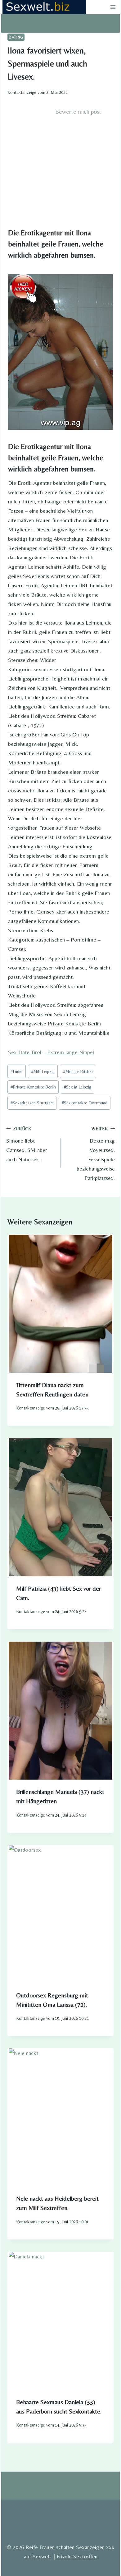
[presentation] (60, 1304)
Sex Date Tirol (25, 1052)
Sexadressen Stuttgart (32, 1103)
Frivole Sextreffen (77, 2556)
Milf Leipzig (43, 1071)
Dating (16, 37)
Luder (17, 1071)
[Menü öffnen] (113, 7)
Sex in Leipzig (78, 1087)
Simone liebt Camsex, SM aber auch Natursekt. (27, 1144)
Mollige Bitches (78, 1071)
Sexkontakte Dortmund (85, 1103)
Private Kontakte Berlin (33, 1087)
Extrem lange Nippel (71, 1052)
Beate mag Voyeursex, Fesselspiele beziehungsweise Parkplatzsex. (96, 1154)
